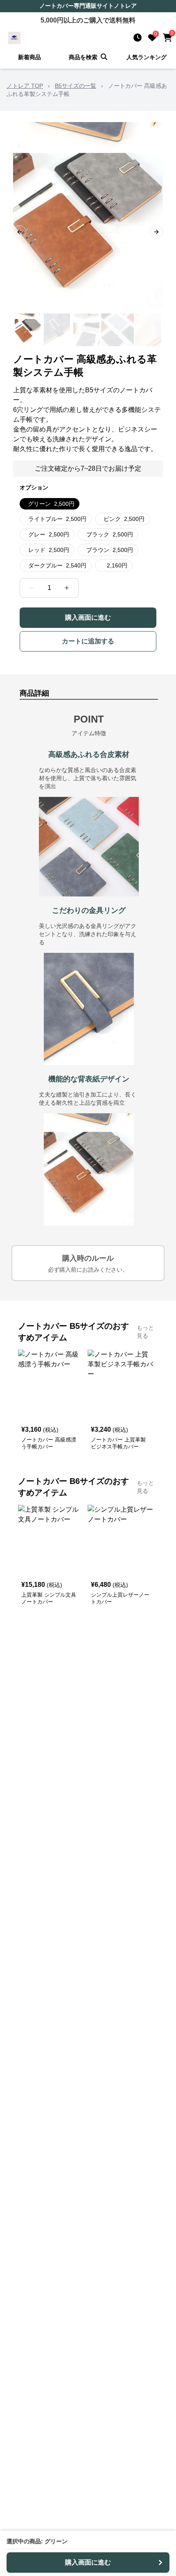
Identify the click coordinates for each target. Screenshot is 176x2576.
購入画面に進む (88, 617)
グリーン (51, 504)
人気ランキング (147, 57)
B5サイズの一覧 (76, 86)
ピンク (124, 519)
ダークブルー (57, 565)
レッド (49, 550)
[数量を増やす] (67, 588)
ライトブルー (57, 519)
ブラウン (110, 550)
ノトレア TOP (25, 86)
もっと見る (145, 1332)
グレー (49, 534)
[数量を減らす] (32, 588)
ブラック (110, 534)
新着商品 (29, 57)
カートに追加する (88, 641)
